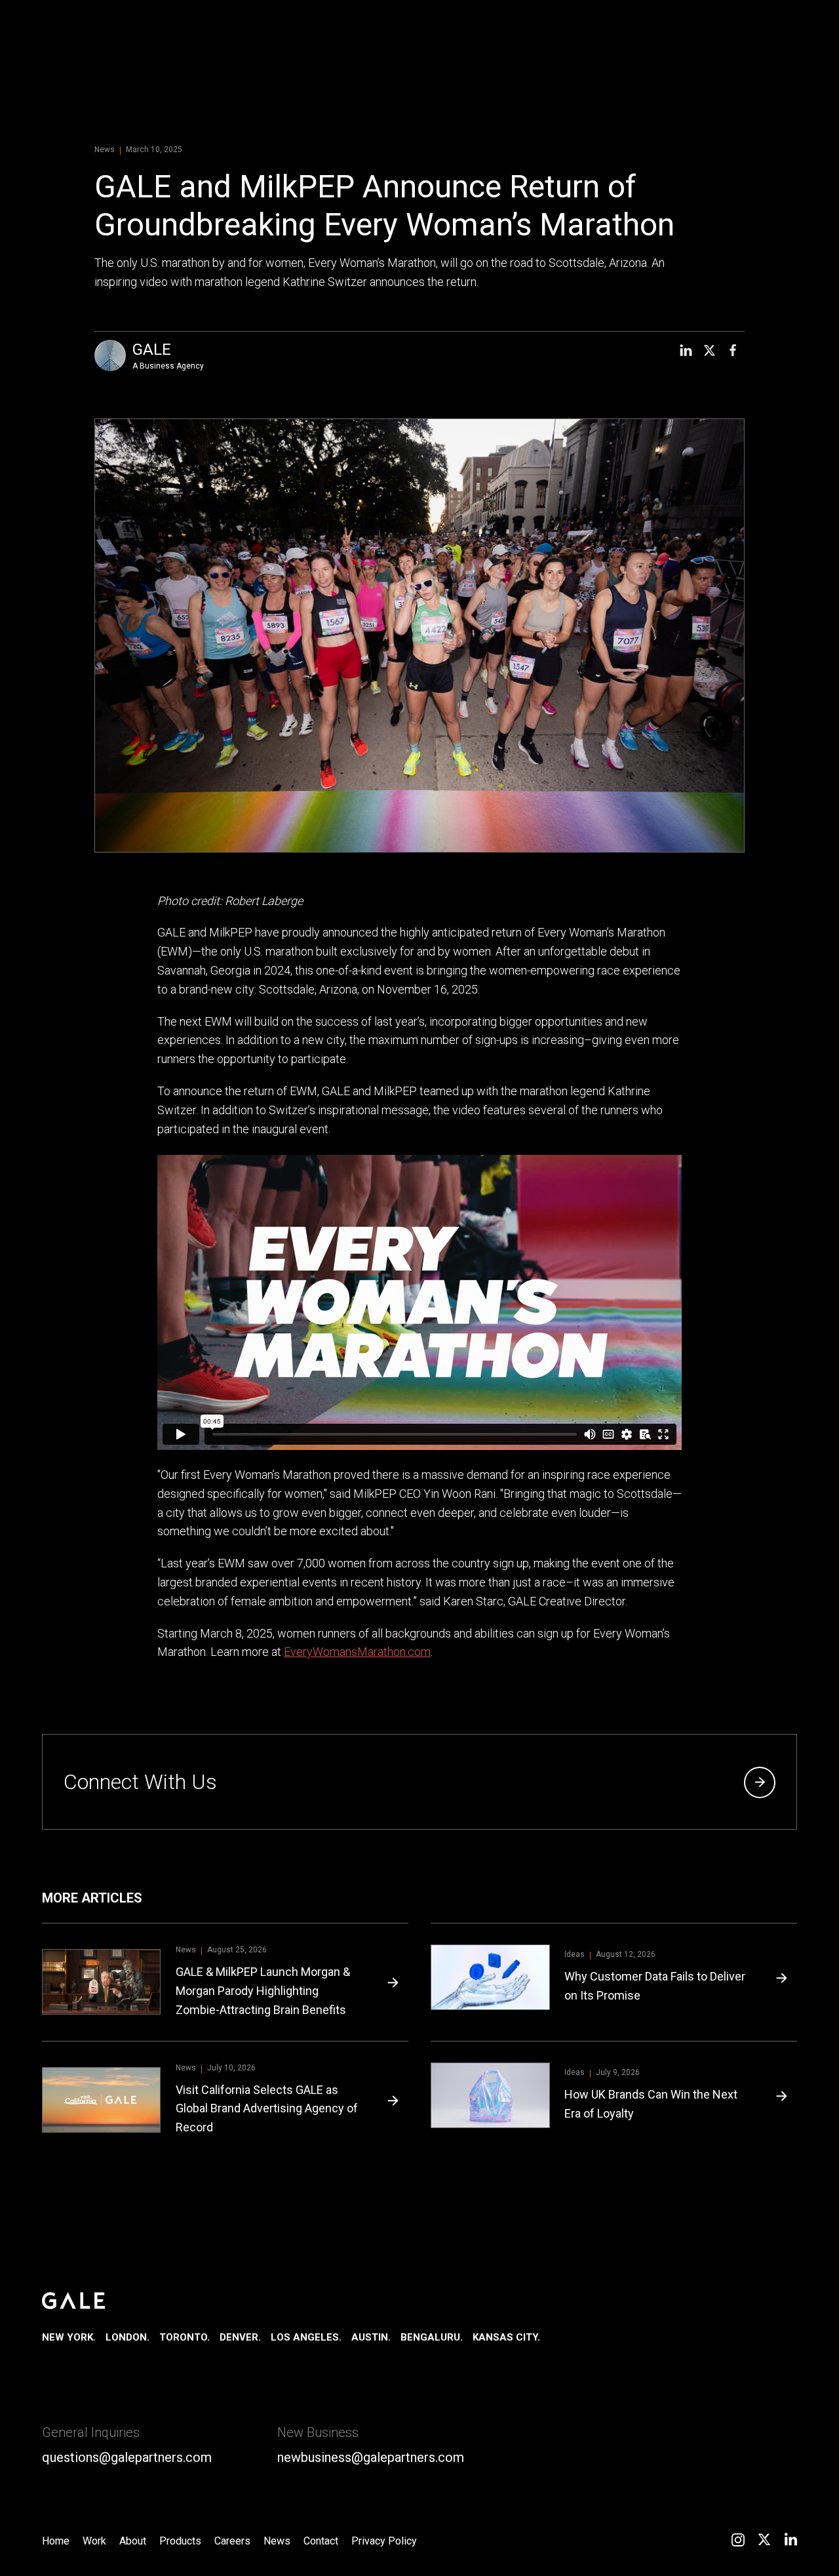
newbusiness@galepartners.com (371, 2457)
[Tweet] (709, 350)
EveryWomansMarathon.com (357, 1652)
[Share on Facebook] (733, 350)
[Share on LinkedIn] (686, 350)
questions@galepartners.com (127, 2457)
